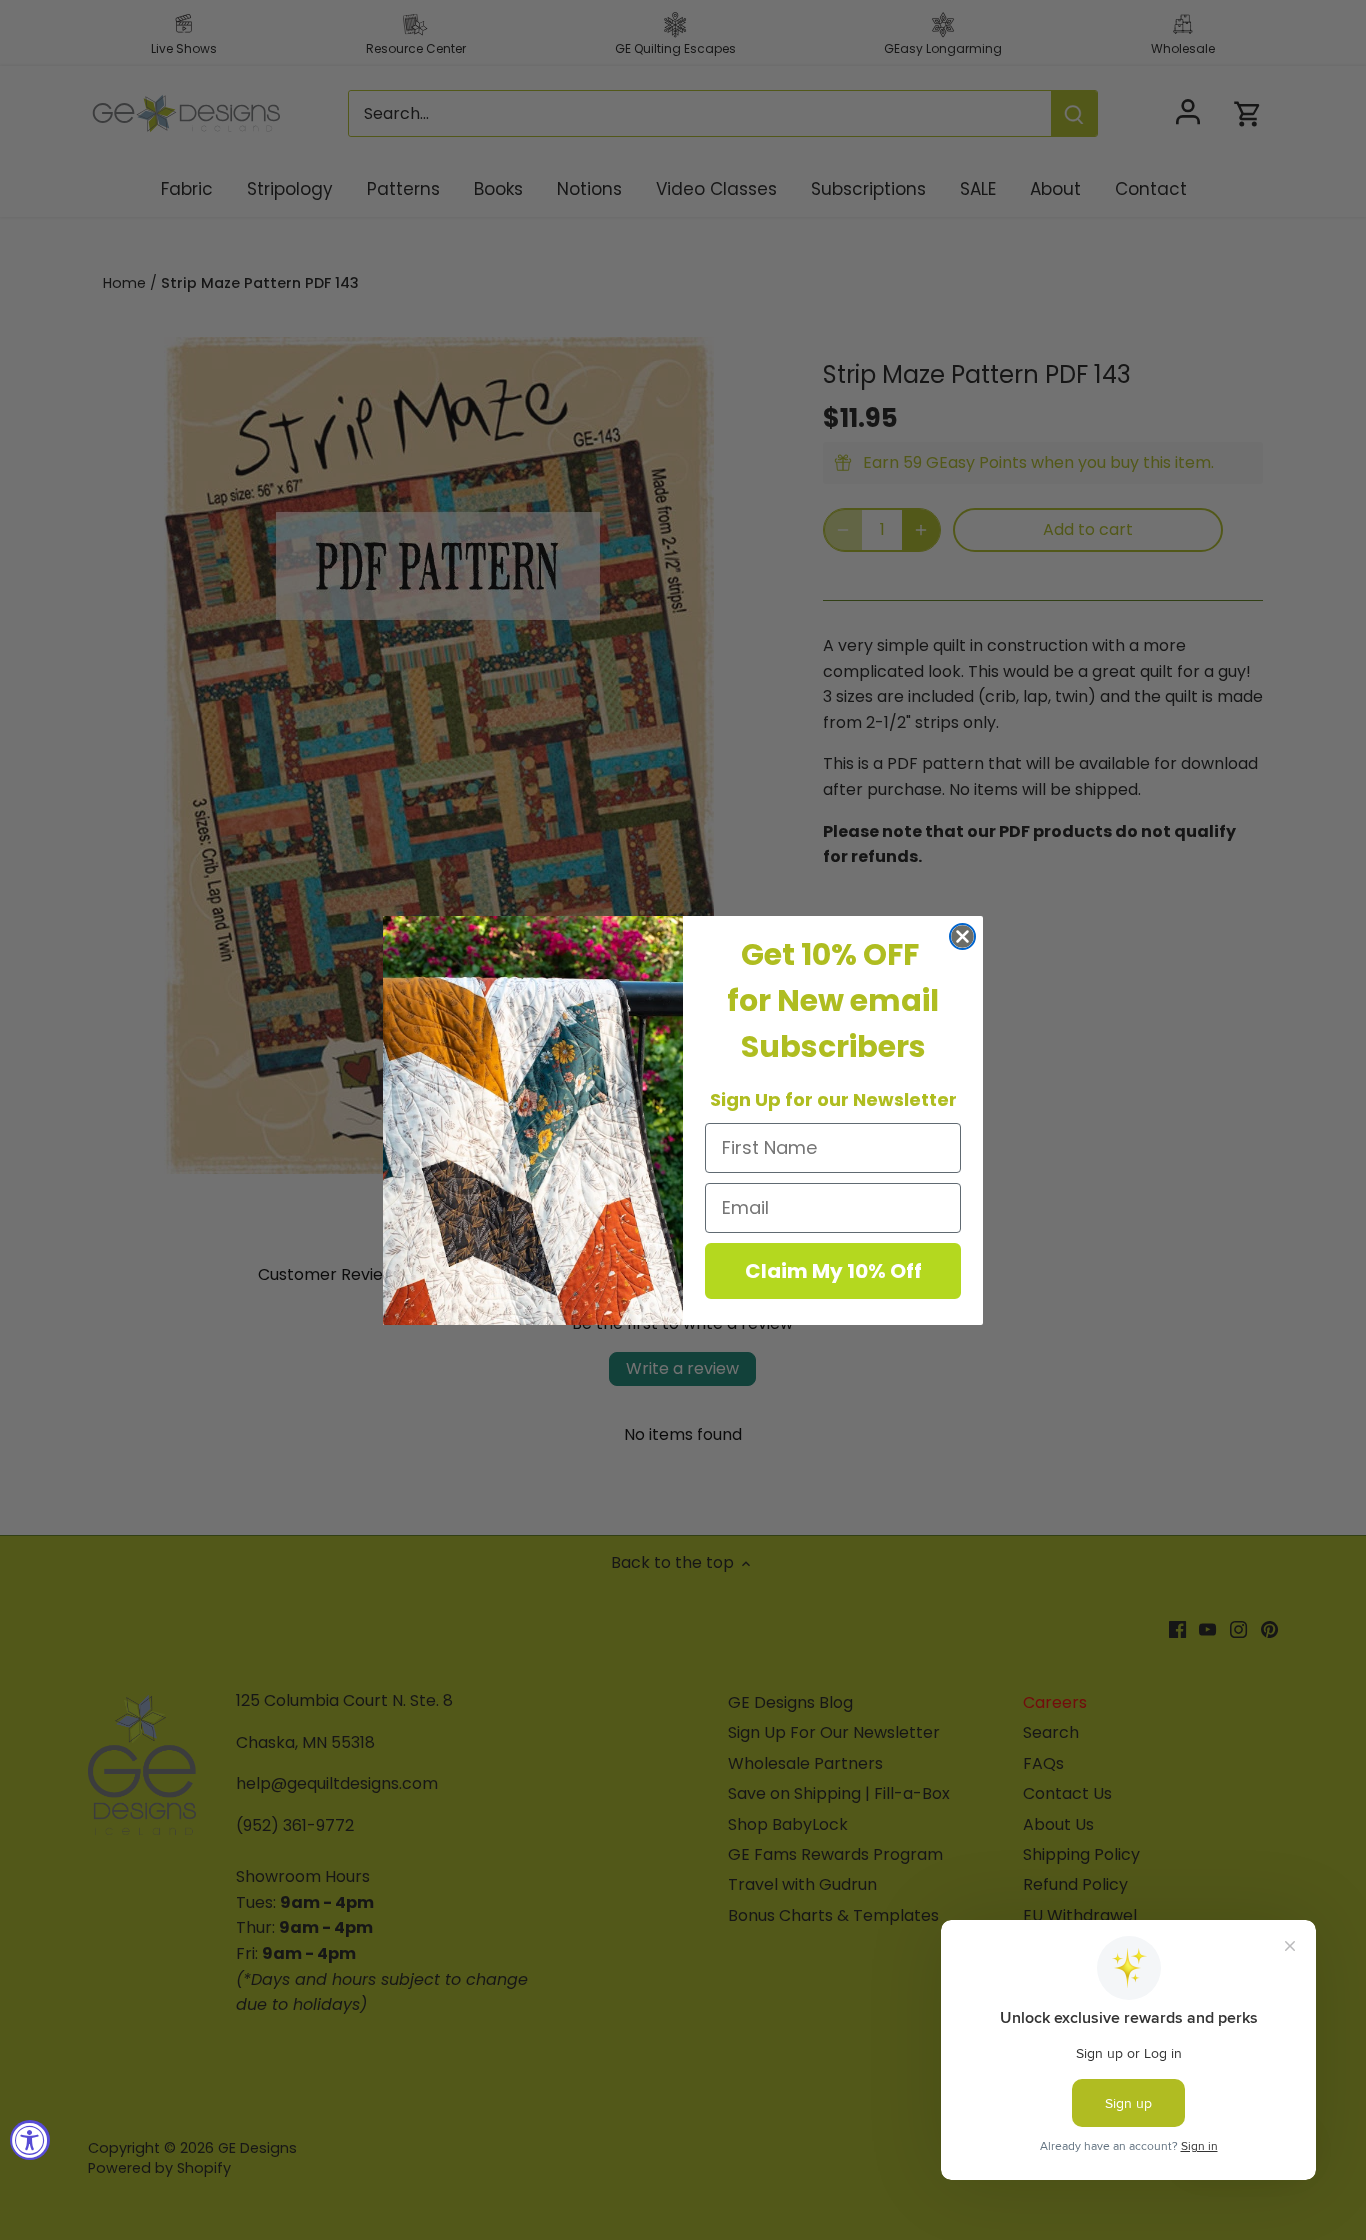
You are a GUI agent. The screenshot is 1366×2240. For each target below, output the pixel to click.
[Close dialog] (962, 936)
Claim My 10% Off (833, 1271)
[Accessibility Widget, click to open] (30, 2140)
